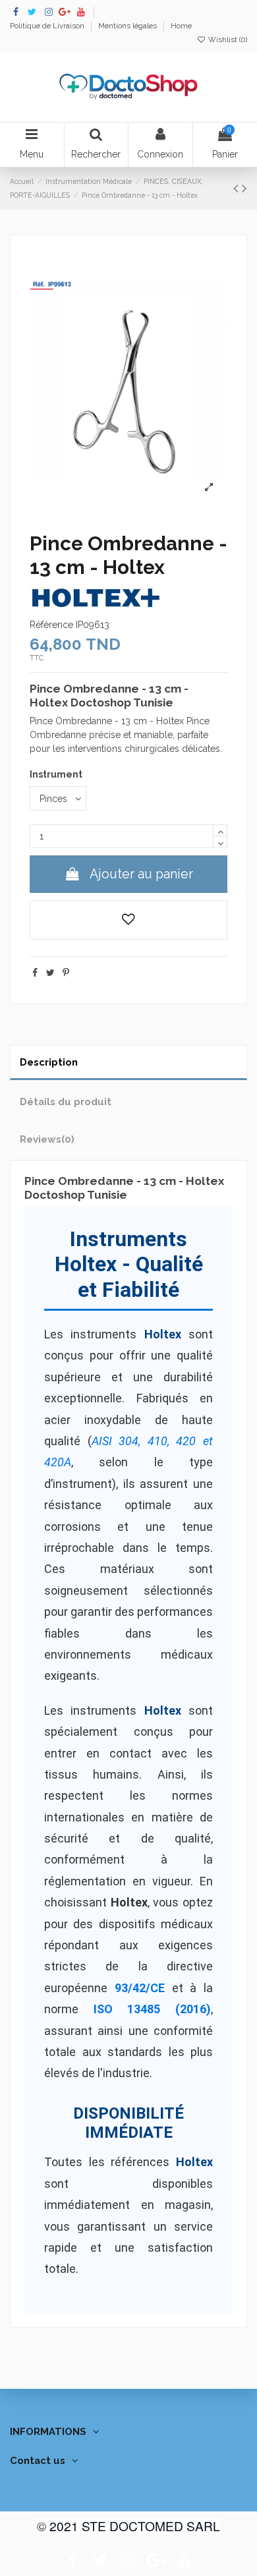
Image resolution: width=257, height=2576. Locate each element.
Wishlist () (227, 40)
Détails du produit (66, 1102)
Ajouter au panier (141, 874)
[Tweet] (50, 973)
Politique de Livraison (48, 26)
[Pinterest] (66, 973)
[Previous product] (238, 188)
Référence (51, 625)
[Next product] (244, 188)
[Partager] (35, 973)
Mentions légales (128, 26)
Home (181, 26)
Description (49, 1062)
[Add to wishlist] (128, 920)
